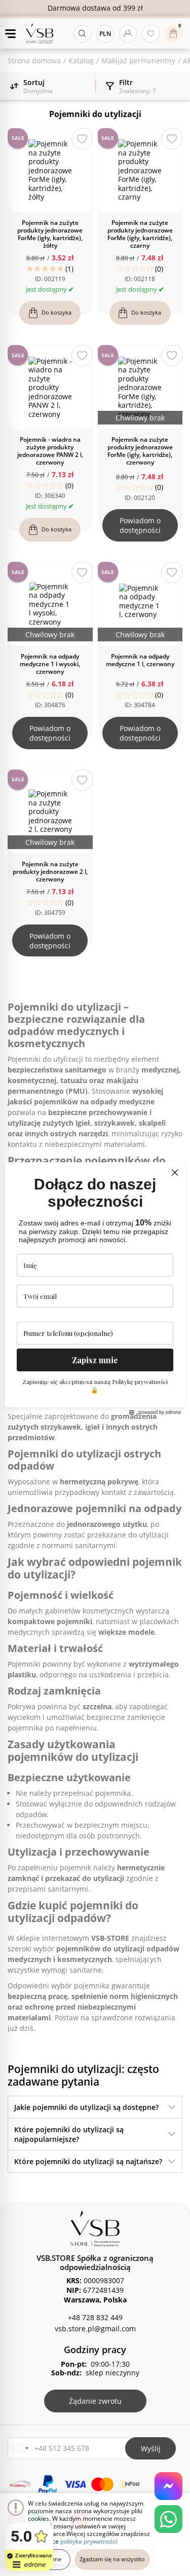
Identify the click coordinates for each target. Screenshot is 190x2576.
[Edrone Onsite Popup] (95, 1288)
